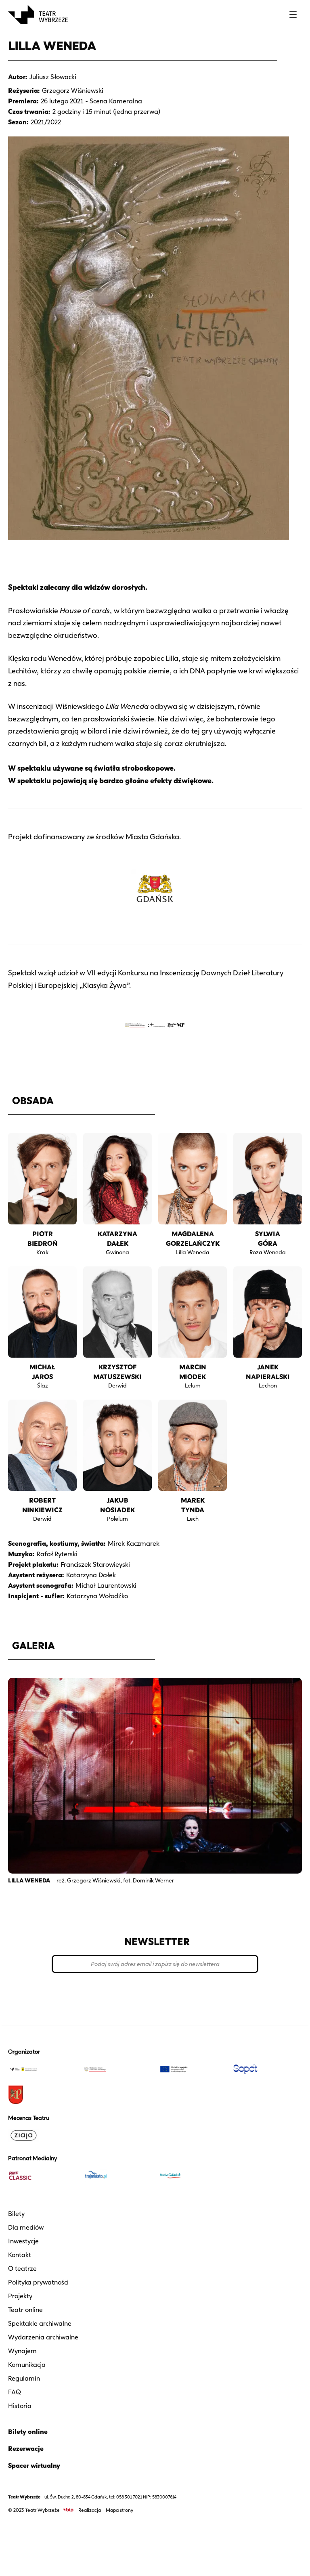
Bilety (16, 2214)
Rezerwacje (26, 2449)
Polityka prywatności (38, 2282)
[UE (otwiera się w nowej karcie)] (193, 2069)
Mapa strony (119, 2510)
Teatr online (25, 2310)
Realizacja (90, 2510)
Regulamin (24, 2378)
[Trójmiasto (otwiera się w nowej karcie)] (117, 2176)
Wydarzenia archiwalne (43, 2337)
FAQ (15, 2392)
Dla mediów (26, 2227)
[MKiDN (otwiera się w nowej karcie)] (117, 2069)
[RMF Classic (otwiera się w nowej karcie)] (42, 2176)
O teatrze (22, 2269)
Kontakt (20, 2255)
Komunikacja (27, 2365)
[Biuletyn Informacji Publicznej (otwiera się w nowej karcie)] (68, 2510)
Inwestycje (23, 2241)
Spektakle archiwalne (40, 2323)
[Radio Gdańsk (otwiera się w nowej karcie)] (193, 2176)
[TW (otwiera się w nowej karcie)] (42, 2069)
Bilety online (28, 2432)
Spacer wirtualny (34, 2466)
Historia (20, 2406)
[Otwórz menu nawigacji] (293, 15)
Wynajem (22, 2351)
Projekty (20, 2296)
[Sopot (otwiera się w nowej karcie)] (268, 2069)
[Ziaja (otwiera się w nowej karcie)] (42, 2135)
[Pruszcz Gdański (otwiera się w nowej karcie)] (42, 2095)
